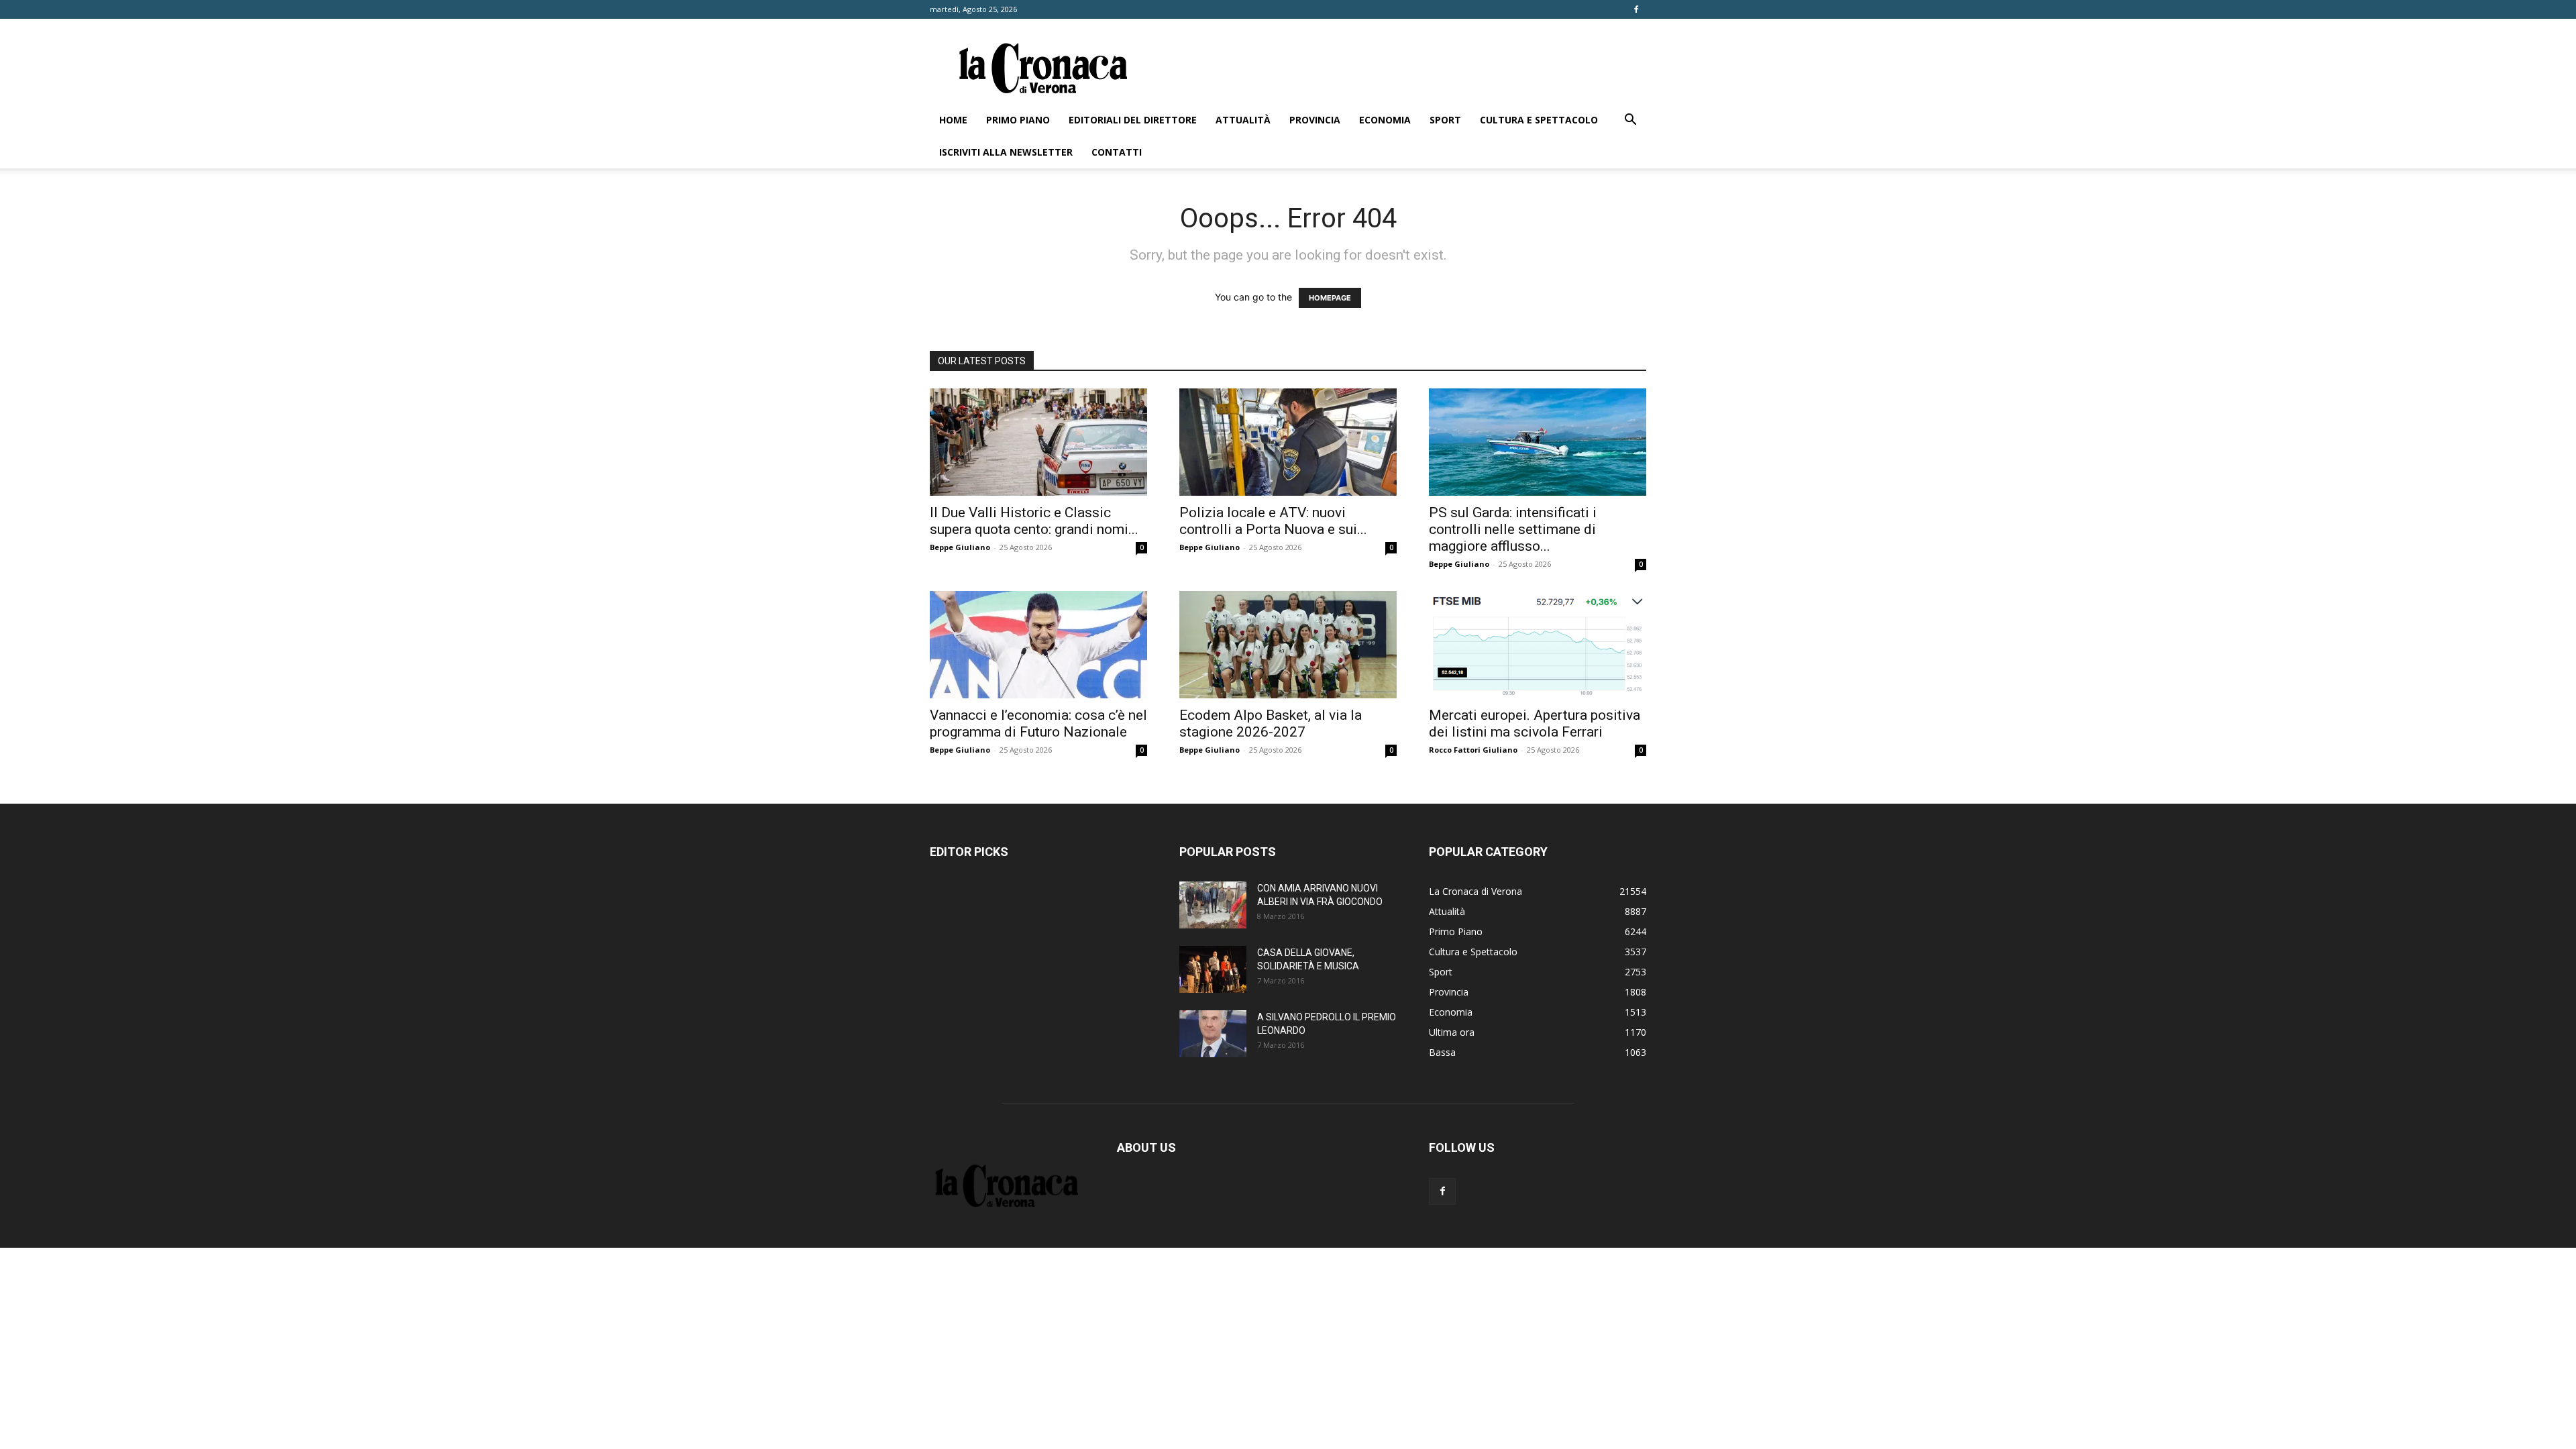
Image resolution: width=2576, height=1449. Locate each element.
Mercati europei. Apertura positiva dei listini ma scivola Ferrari (1535, 723)
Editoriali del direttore (1133, 120)
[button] (1630, 121)
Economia (1385, 120)
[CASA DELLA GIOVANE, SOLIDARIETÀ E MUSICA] (1213, 969)
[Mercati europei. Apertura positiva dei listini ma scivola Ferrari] (1538, 645)
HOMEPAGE (1330, 298)
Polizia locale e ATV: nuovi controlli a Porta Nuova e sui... (1273, 521)
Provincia (1315, 120)
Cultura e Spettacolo (1539, 120)
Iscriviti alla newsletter (1006, 152)
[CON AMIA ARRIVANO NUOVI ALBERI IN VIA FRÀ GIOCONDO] (1213, 905)
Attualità (1243, 120)
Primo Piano (1018, 120)
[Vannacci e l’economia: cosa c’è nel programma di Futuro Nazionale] (1038, 645)
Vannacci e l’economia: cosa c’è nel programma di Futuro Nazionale (1038, 723)
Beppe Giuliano (960, 547)
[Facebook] (1636, 9)
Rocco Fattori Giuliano (1473, 750)
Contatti (1117, 152)
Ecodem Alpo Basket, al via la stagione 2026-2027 (1271, 723)
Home (953, 120)
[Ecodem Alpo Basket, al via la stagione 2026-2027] (1288, 645)
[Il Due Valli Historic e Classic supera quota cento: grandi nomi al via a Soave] (1038, 442)
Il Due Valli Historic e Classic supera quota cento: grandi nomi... (1034, 521)
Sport (1445, 120)
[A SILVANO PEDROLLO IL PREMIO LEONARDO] (1213, 1034)
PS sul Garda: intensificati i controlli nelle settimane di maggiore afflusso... (1513, 529)
